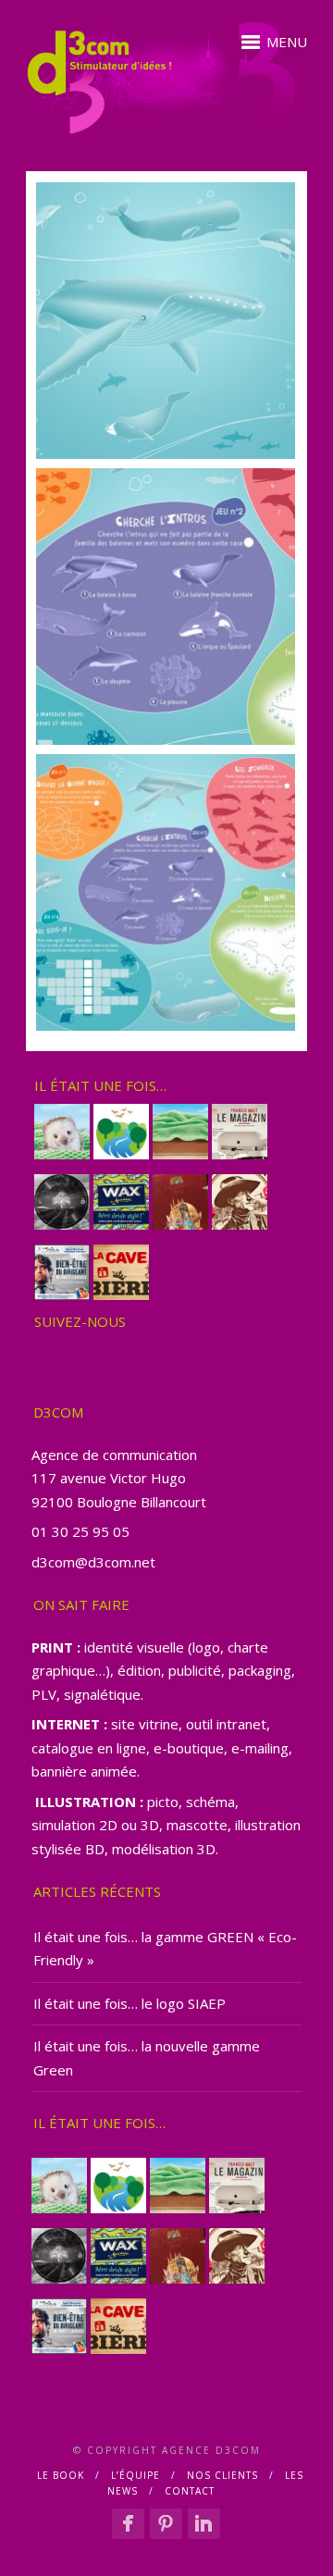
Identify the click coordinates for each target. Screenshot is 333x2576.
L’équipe (136, 2475)
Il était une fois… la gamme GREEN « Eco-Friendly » (165, 1949)
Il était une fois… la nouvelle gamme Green (147, 2058)
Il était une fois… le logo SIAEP (129, 2003)
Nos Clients (222, 2475)
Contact (190, 2491)
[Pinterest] (166, 2523)
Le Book (61, 2475)
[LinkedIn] (204, 2523)
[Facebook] (128, 2523)
